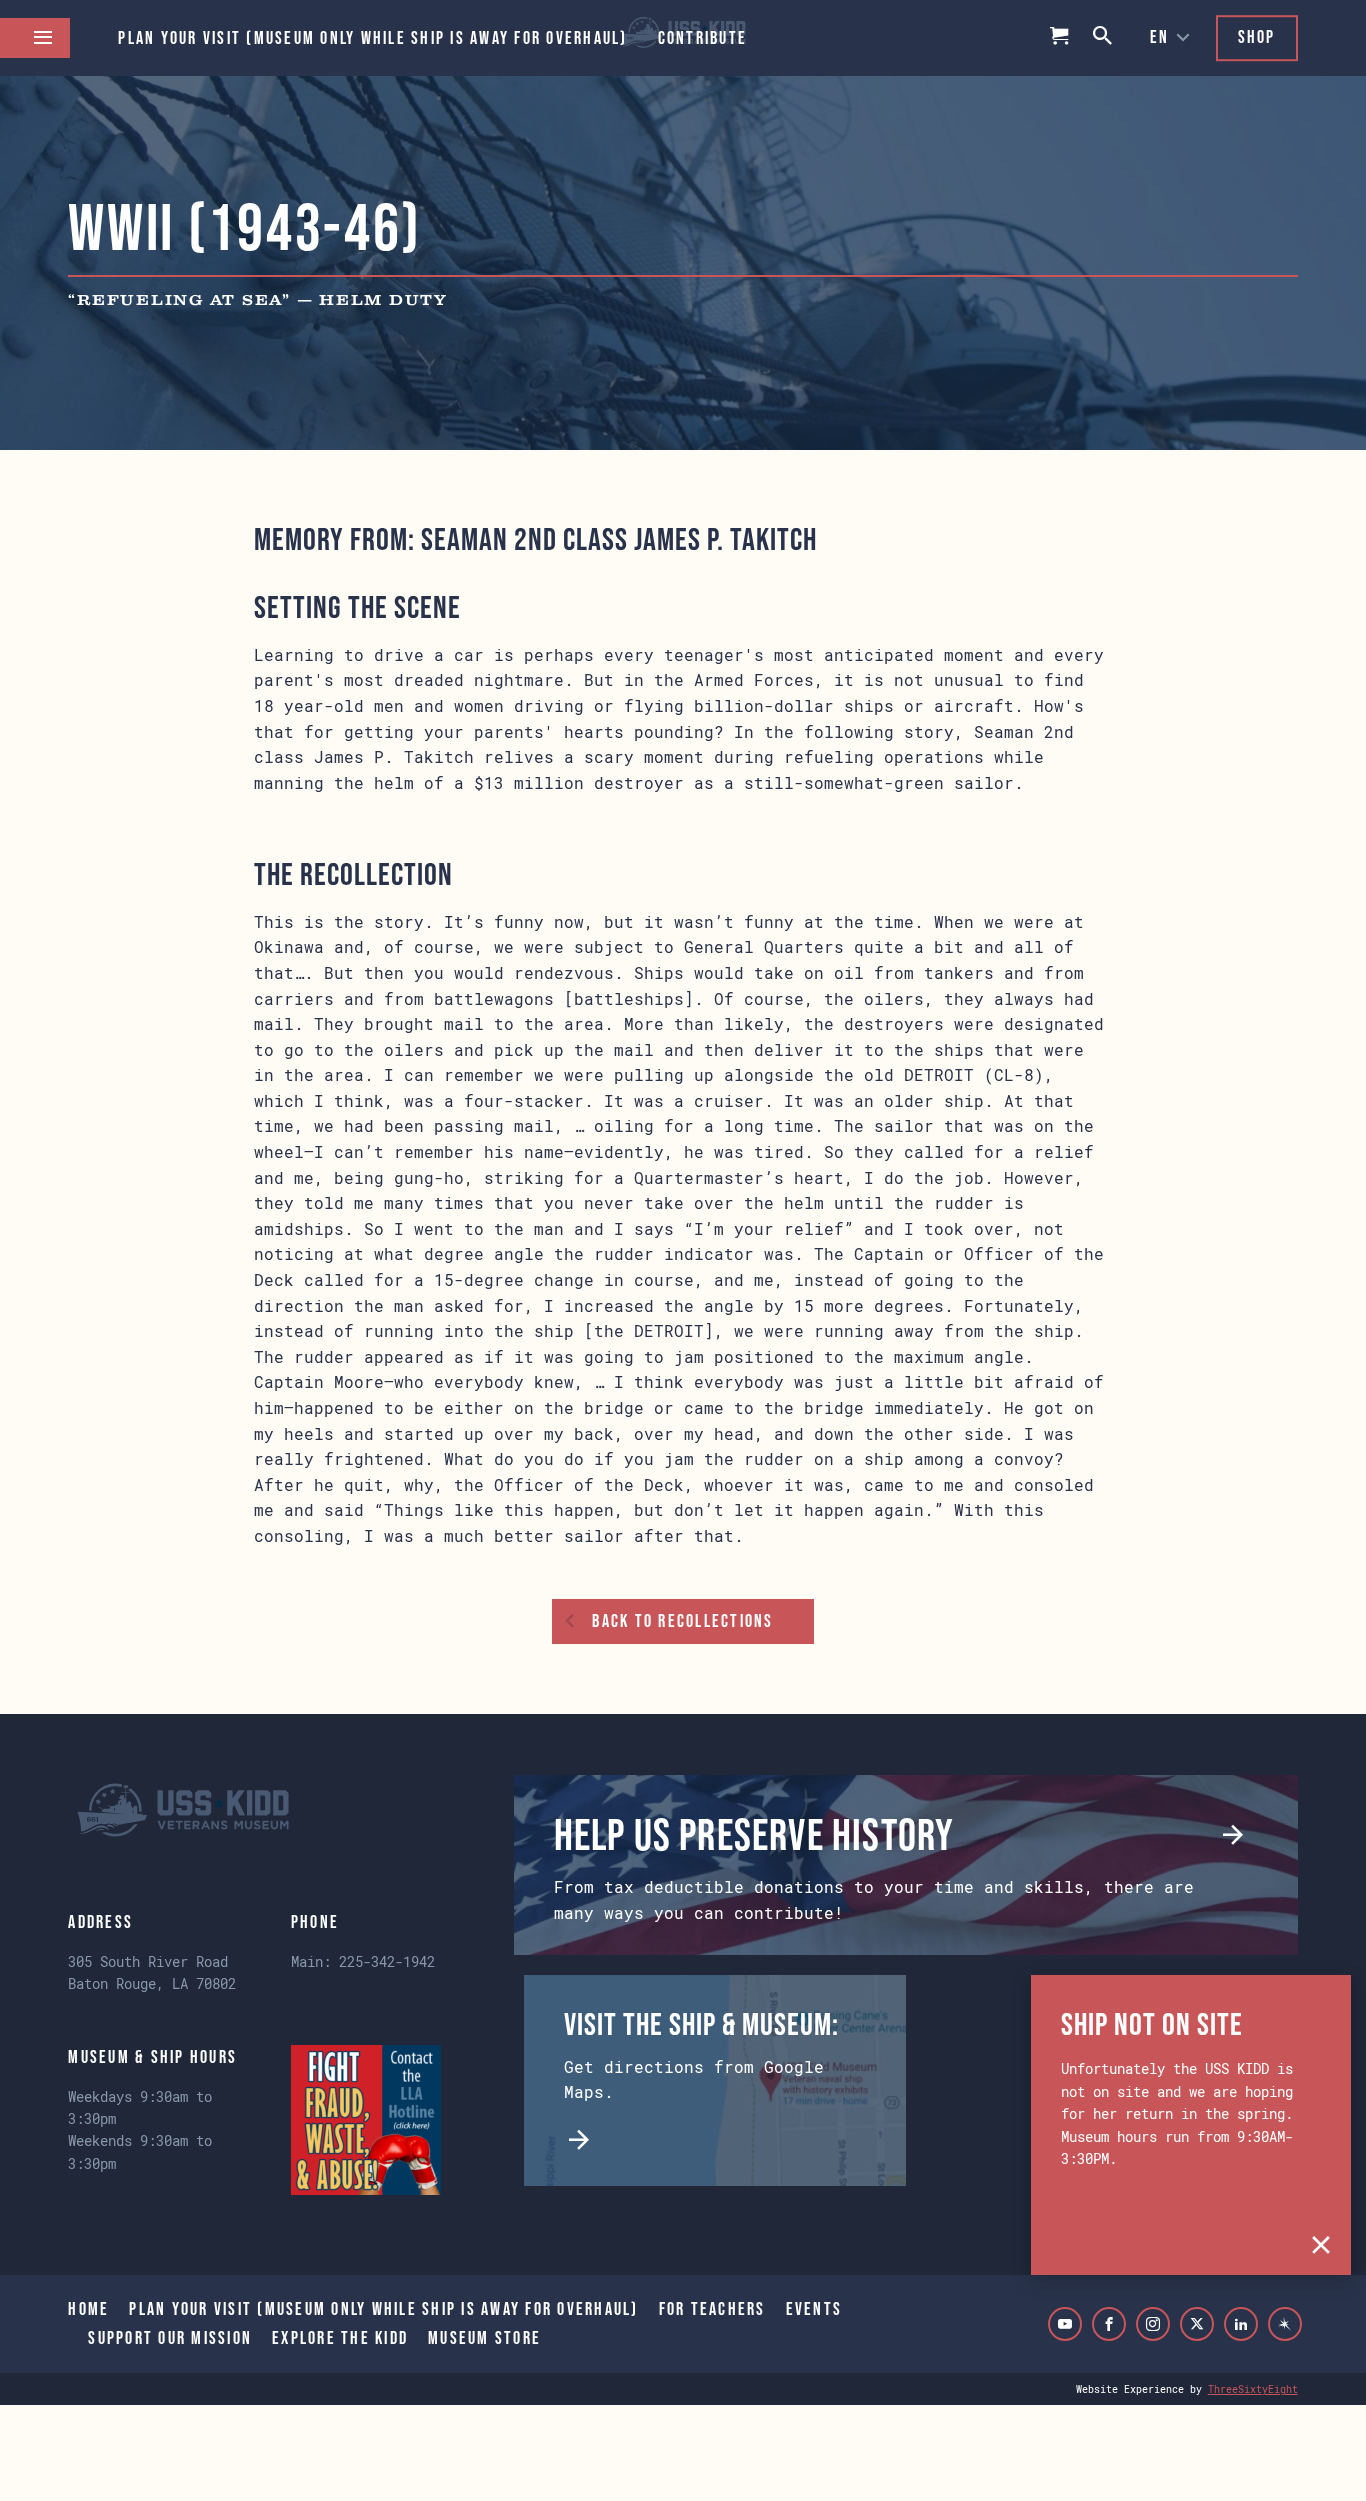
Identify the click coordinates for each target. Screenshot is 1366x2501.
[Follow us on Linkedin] (1241, 2324)
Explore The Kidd (340, 2338)
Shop (1257, 37)
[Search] (1104, 37)
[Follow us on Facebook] (1109, 2324)
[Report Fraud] (366, 2120)
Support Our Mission (170, 2338)
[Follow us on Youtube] (1065, 2324)
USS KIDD (183, 1810)
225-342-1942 (387, 1961)
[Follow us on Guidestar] (1285, 2324)
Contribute (703, 38)
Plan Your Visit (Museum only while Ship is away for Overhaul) (372, 38)
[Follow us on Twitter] (1197, 2324)
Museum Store (484, 2338)
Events (814, 2309)
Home (88, 2309)
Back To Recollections (682, 1621)
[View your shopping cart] (1060, 38)
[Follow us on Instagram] (1153, 2324)
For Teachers (712, 2309)
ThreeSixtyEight (1253, 2389)
